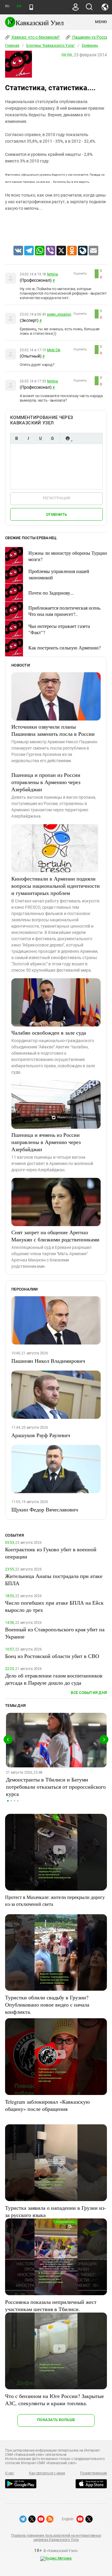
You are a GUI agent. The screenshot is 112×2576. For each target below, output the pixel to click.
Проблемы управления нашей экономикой (59, 574)
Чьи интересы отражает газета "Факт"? (59, 629)
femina (52, 274)
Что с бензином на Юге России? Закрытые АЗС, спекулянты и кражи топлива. (55, 2399)
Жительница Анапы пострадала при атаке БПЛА (54, 1579)
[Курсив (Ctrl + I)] (28, 438)
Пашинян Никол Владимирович (48, 1361)
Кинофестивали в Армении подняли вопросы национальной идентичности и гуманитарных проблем (56, 886)
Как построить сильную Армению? (65, 648)
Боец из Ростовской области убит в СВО (52, 1656)
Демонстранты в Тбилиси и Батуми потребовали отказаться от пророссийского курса (56, 1787)
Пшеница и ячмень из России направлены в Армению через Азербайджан (46, 1142)
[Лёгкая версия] (31, 7)
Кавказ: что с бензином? (35, 37)
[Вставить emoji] (67, 438)
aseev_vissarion (59, 314)
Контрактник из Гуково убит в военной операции (51, 1553)
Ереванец (90, 46)
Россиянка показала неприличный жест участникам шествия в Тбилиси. (51, 2305)
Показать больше (56, 2420)
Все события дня (89, 1693)
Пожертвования (93, 2473)
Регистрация (57, 498)
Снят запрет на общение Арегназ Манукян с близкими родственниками (55, 1236)
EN (19, 6)
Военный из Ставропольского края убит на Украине (55, 1633)
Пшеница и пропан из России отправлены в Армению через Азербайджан (46, 782)
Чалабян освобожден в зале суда (49, 1032)
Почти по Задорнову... (51, 593)
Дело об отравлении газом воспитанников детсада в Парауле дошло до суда (54, 1679)
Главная (12, 46)
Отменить (56, 514)
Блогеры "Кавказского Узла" (51, 46)
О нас (10, 2473)
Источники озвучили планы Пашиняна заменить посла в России (53, 730)
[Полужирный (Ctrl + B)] (16, 438)
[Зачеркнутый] (52, 438)
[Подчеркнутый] (40, 438)
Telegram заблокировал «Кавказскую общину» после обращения (47, 2105)
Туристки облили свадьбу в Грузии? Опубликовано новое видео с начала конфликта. (47, 2004)
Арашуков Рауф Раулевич (41, 1435)
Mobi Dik (54, 350)
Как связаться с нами (47, 2473)
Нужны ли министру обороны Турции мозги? (68, 556)
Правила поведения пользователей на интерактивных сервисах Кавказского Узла (56, 2538)
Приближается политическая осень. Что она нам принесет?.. (65, 611)
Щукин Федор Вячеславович (45, 1509)
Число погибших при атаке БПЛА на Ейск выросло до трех (54, 1606)
